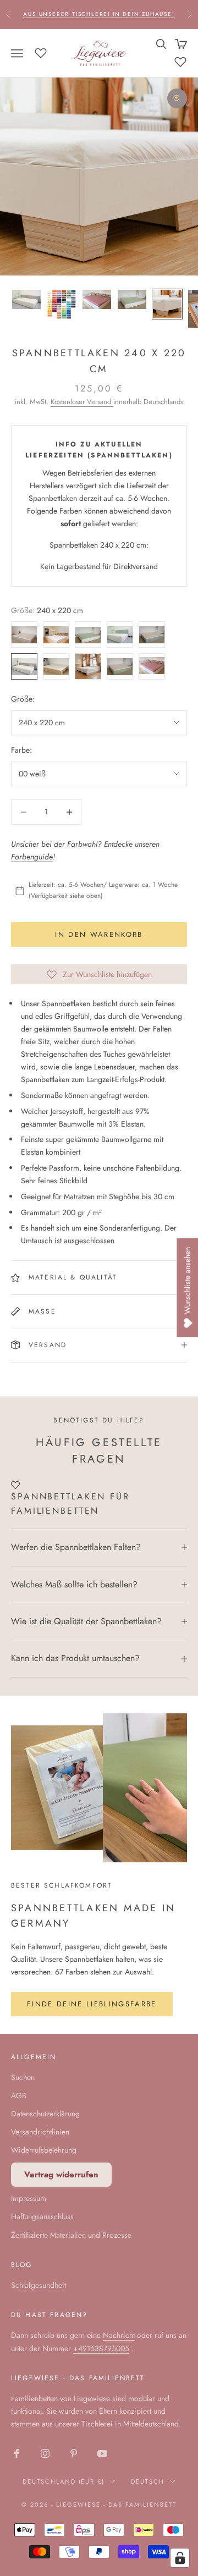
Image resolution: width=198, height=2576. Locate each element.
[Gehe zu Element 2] (62, 304)
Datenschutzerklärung (45, 2114)
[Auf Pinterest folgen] (74, 2453)
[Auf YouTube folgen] (102, 2453)
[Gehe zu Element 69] (167, 304)
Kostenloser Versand (82, 402)
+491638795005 (101, 2348)
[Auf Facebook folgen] (16, 2453)
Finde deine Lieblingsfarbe (92, 2004)
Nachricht (119, 2335)
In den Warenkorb (99, 934)
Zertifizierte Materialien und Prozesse (71, 2235)
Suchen (23, 2077)
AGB (19, 2095)
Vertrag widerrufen (61, 2175)
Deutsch (148, 2481)
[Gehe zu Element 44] (132, 299)
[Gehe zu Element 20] (97, 299)
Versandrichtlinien (40, 2132)
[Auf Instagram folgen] (45, 2453)
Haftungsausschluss (42, 2216)
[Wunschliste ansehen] (41, 52)
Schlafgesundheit (38, 2285)
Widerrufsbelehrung (44, 2150)
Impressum (29, 2198)
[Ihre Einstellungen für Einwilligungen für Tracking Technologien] (180, 2558)
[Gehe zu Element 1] (26, 299)
